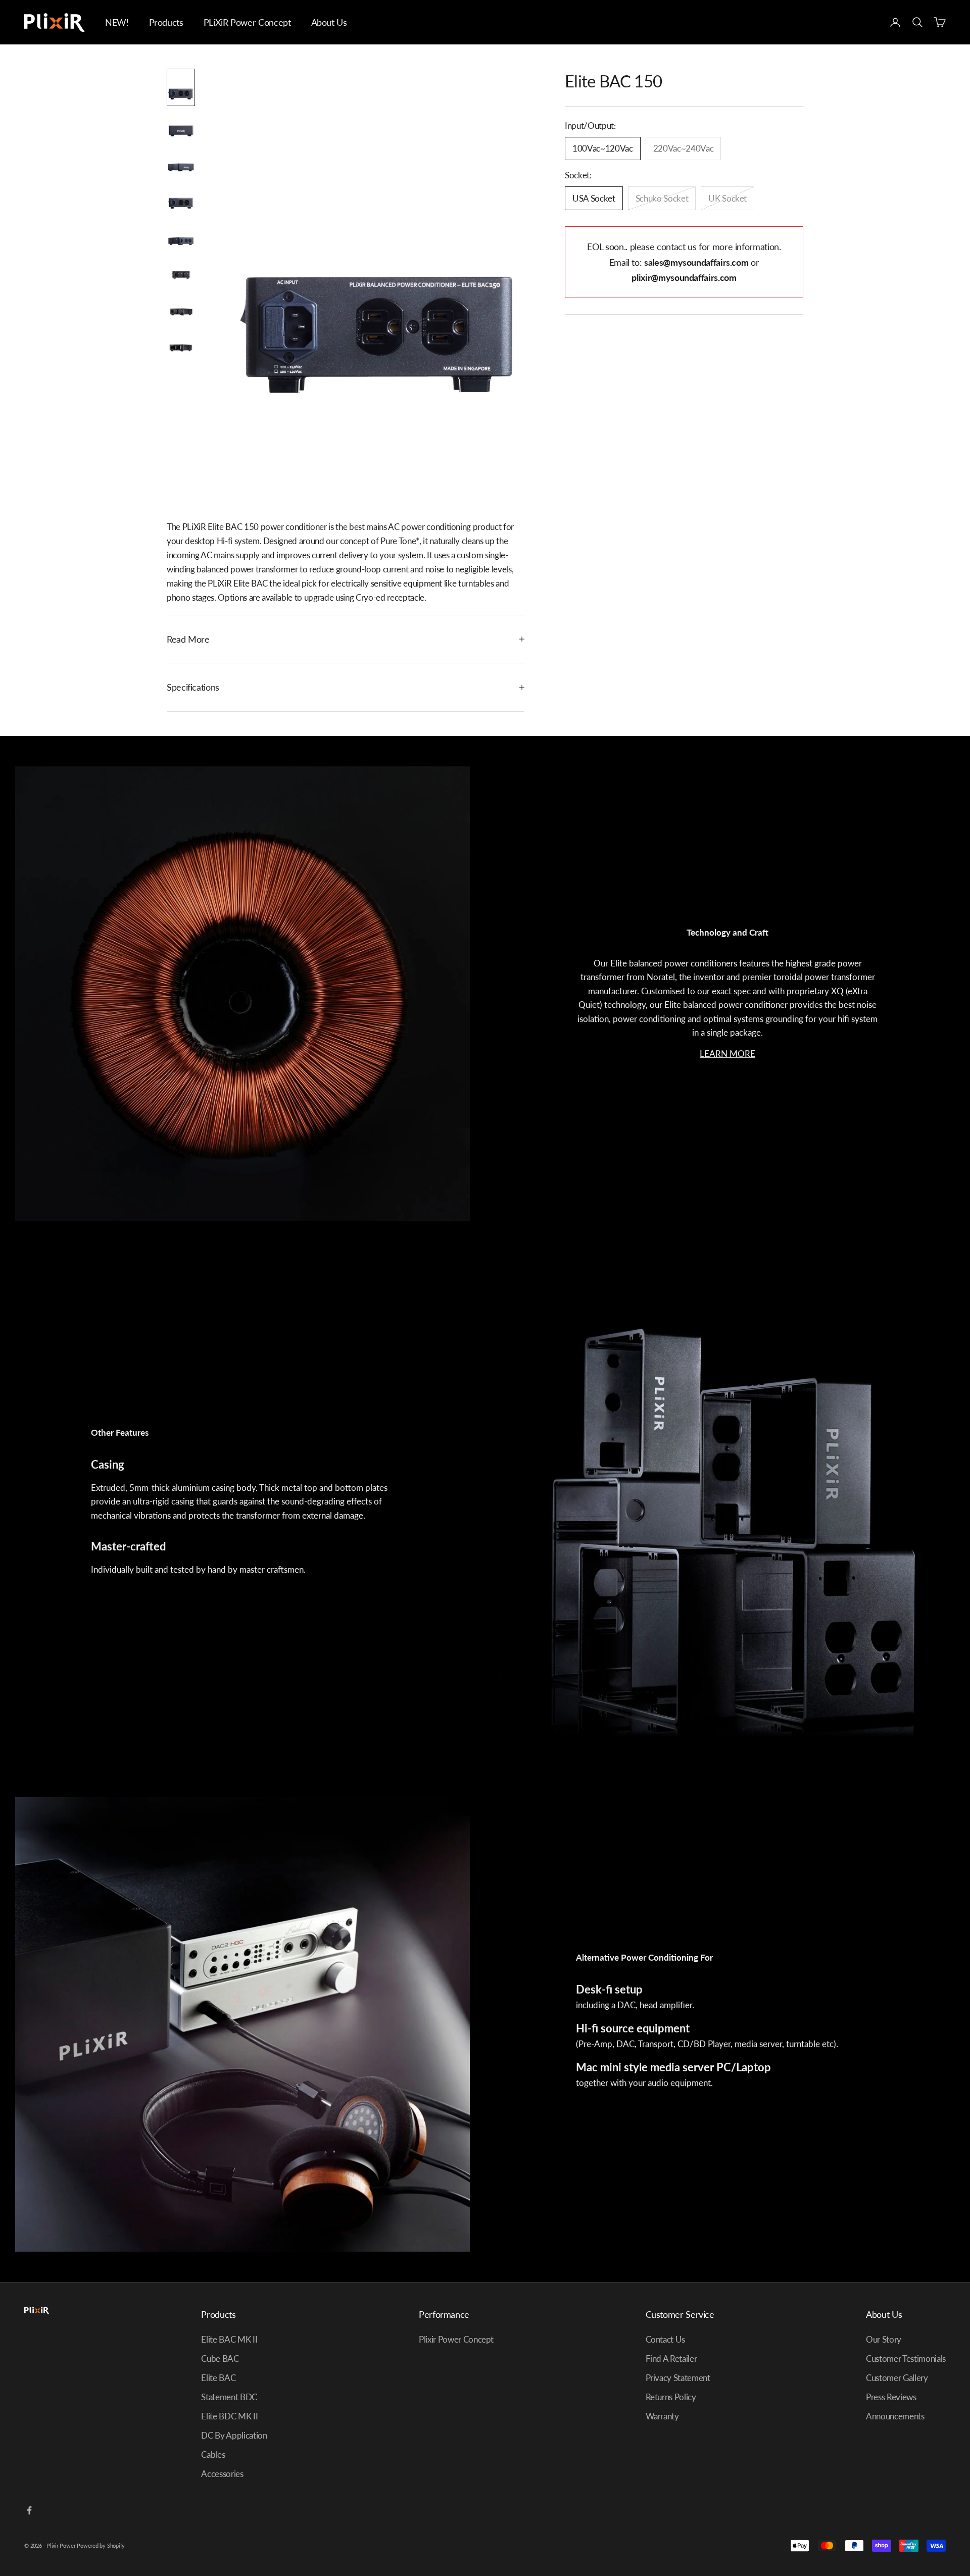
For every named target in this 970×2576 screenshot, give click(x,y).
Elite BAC (218, 2378)
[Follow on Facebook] (29, 2510)
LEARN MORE (727, 1054)
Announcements (895, 2416)
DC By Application (234, 2435)
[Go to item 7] (181, 310)
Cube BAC (220, 2359)
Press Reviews (891, 2397)
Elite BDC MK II (229, 2416)
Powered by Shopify (101, 2545)
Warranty (662, 2416)
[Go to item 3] (181, 165)
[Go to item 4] (181, 201)
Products (166, 22)
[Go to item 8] (181, 347)
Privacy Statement (678, 2378)
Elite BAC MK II (229, 2339)
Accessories (222, 2474)
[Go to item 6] (181, 274)
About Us (329, 22)
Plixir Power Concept (456, 2339)
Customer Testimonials (906, 2359)
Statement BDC (229, 2397)
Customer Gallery (897, 2378)
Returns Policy (671, 2397)
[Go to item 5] (181, 237)
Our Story (884, 2339)
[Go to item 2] (181, 128)
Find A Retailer (671, 2359)
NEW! (117, 22)
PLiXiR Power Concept (247, 22)
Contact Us (666, 2339)
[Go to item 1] (181, 87)
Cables (213, 2455)
